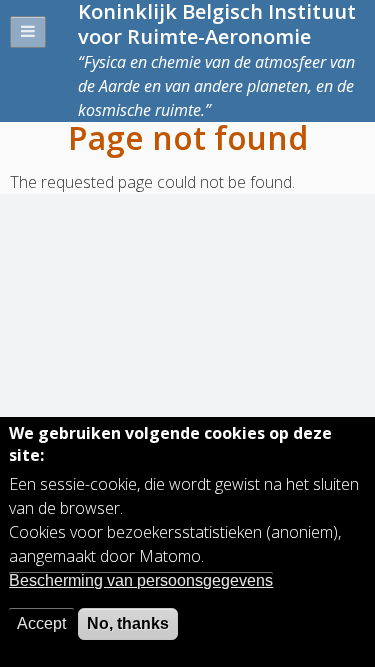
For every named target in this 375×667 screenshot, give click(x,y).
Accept (41, 623)
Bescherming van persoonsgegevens (141, 580)
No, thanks (128, 623)
